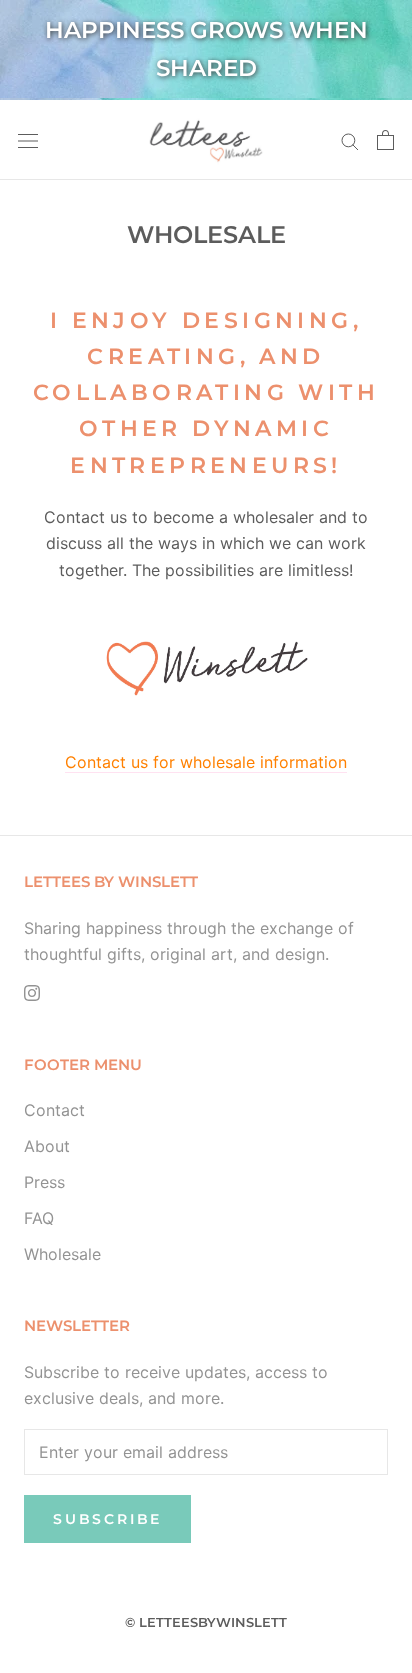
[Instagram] (32, 992)
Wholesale (62, 1254)
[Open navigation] (28, 139)
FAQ (39, 1218)
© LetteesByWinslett (206, 1622)
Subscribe (107, 1519)
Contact (54, 1110)
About (47, 1146)
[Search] (350, 140)
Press (44, 1182)
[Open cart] (385, 140)
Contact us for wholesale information (206, 762)
